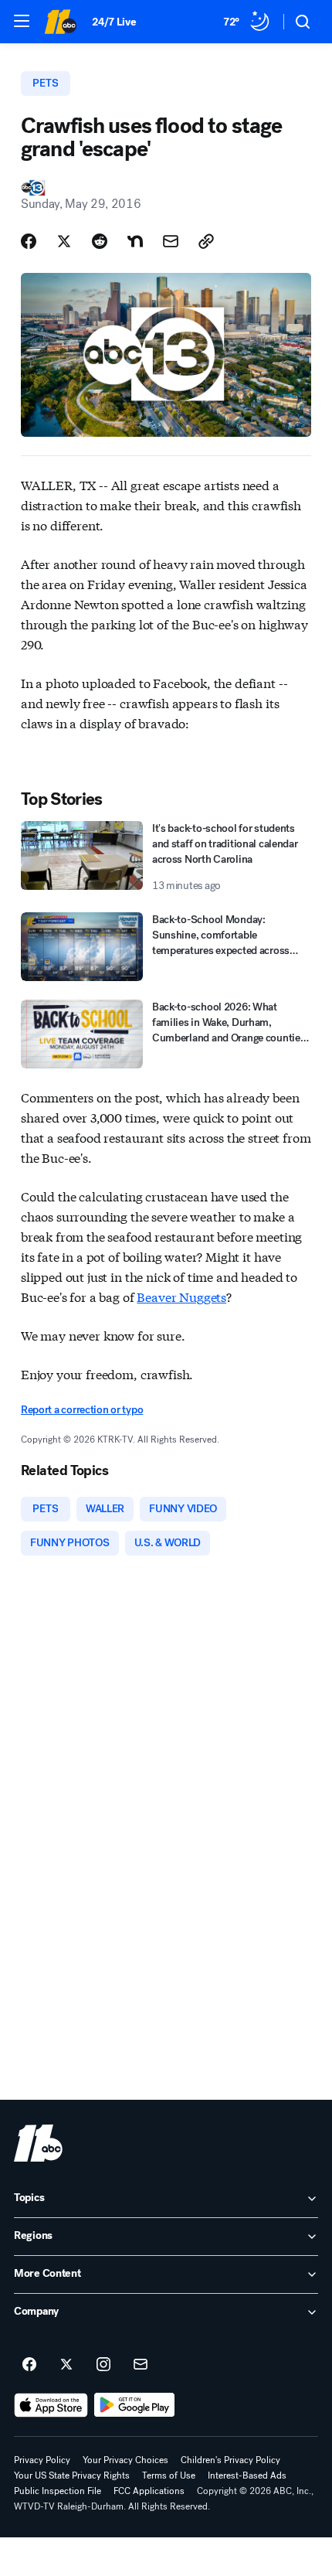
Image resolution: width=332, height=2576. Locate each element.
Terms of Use (169, 2475)
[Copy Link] (206, 241)
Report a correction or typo (82, 1410)
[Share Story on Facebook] (29, 241)
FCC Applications (149, 2491)
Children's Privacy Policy (230, 2460)
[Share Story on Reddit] (100, 241)
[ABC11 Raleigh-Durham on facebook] (29, 2365)
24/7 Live (114, 22)
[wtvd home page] (38, 2143)
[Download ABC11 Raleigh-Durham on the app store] (51, 2405)
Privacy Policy (42, 2460)
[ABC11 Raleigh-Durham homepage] (60, 22)
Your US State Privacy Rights (72, 2475)
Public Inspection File (58, 2491)
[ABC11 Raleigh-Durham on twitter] (66, 2365)
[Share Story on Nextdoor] (135, 241)
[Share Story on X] (64, 241)
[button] (22, 21)
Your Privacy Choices (125, 2460)
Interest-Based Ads (247, 2475)
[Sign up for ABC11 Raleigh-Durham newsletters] (141, 2365)
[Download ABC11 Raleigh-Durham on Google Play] (135, 2405)
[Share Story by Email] (171, 241)
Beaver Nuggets (181, 1296)
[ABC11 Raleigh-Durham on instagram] (103, 2365)
